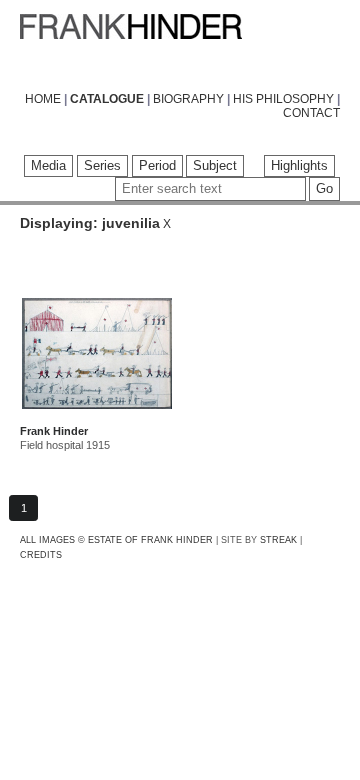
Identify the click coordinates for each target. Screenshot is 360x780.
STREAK (278, 540)
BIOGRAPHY (188, 99)
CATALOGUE (107, 99)
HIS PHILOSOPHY (283, 99)
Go (324, 188)
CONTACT (311, 113)
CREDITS (41, 555)
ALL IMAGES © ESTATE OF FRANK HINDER (116, 540)
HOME (43, 99)
